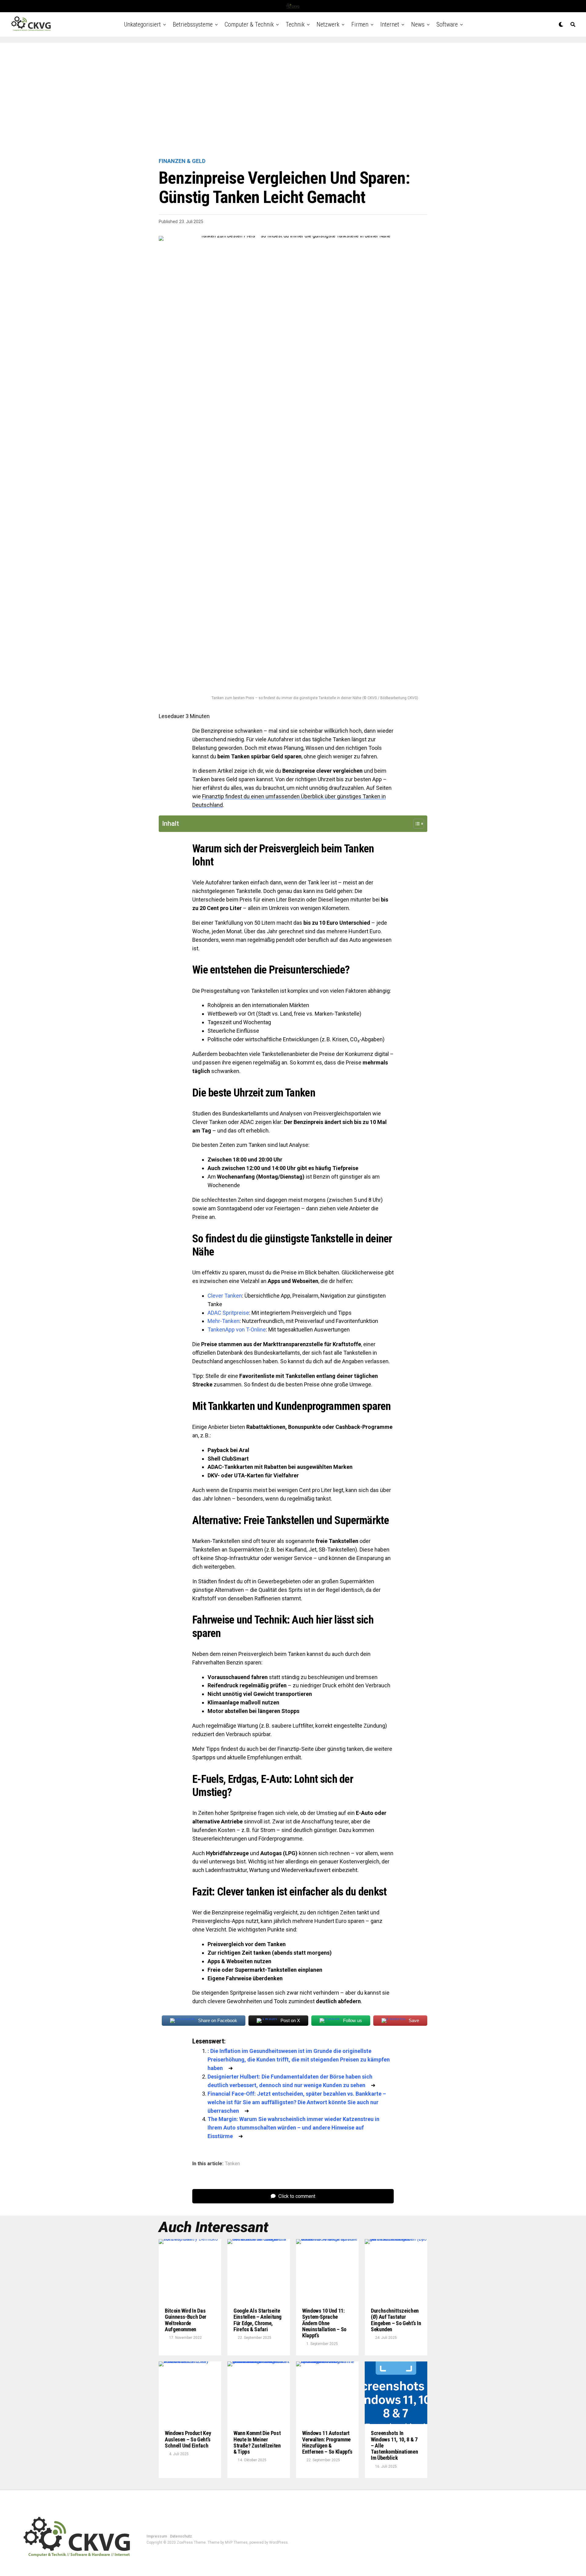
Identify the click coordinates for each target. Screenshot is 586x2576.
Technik (295, 24)
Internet (390, 24)
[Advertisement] (293, 101)
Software (447, 24)
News (418, 24)
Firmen (360, 24)
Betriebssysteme (193, 24)
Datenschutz (181, 2536)
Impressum (157, 2536)
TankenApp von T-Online (237, 1330)
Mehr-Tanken (224, 1321)
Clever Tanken (225, 1296)
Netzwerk (328, 24)
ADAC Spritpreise (228, 1313)
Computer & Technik (249, 24)
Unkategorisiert (142, 24)
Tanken (232, 2164)
